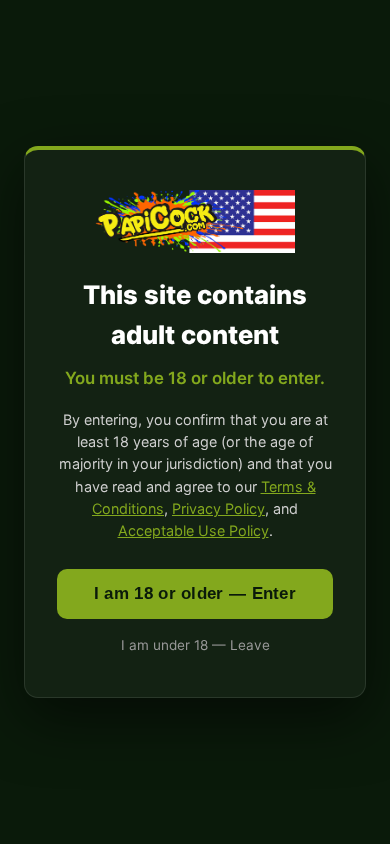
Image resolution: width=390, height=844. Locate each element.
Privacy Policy (218, 508)
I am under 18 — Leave (195, 645)
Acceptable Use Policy (193, 530)
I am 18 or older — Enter (195, 593)
